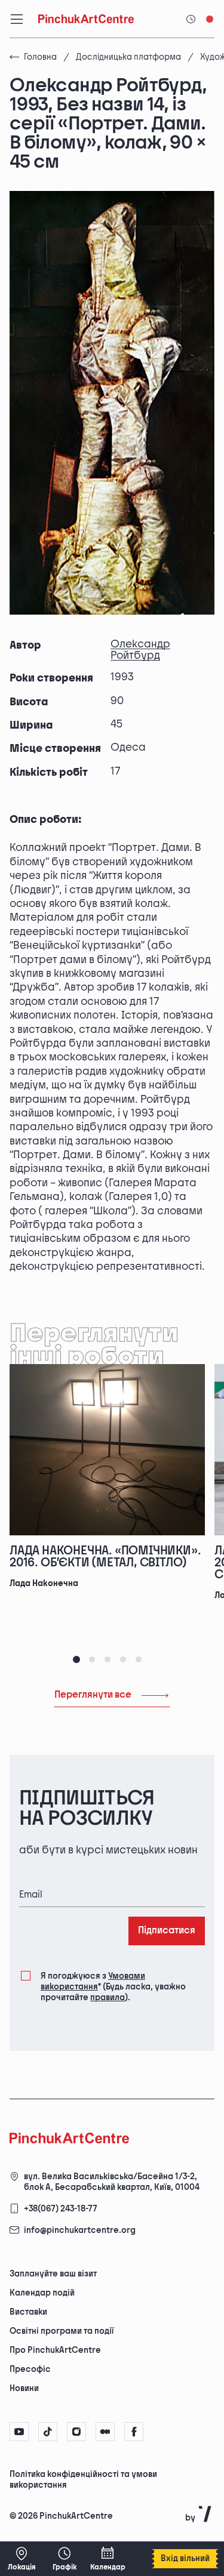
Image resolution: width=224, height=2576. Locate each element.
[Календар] (108, 2559)
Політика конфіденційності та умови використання (83, 2480)
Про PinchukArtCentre (55, 2350)
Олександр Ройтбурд (140, 650)
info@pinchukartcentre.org (80, 2230)
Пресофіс (30, 2369)
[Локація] (22, 2559)
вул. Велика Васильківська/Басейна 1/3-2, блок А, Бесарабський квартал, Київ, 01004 (112, 2182)
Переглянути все (93, 1695)
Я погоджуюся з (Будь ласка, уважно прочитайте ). (113, 1987)
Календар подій (42, 2293)
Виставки (28, 2312)
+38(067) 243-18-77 (61, 2209)
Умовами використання (93, 1981)
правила (108, 1997)
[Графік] (65, 2559)
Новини (24, 2388)
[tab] (76, 1659)
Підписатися (167, 1931)
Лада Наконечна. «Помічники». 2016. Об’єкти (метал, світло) (105, 1557)
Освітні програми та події (62, 2331)
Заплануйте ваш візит (53, 2274)
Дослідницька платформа (128, 57)
